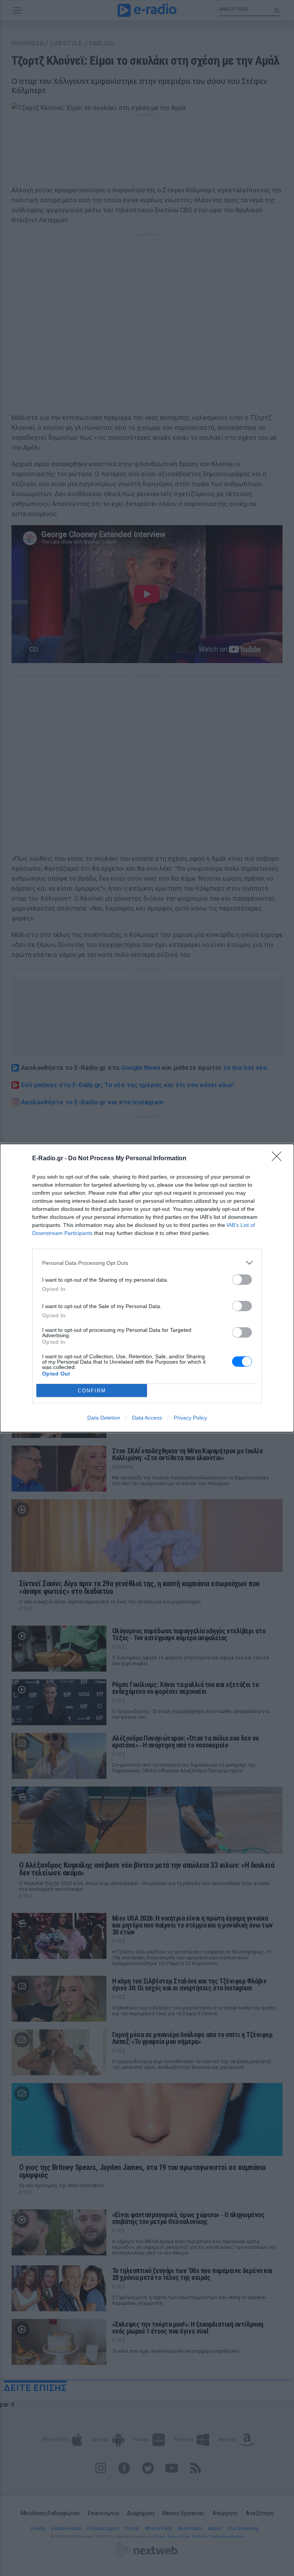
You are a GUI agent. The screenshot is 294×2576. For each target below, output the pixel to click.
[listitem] (147, 1263)
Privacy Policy (190, 1418)
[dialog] (147, 1288)
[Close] (279, 1159)
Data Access (147, 1418)
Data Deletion (104, 1418)
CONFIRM (92, 1391)
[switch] (242, 1280)
